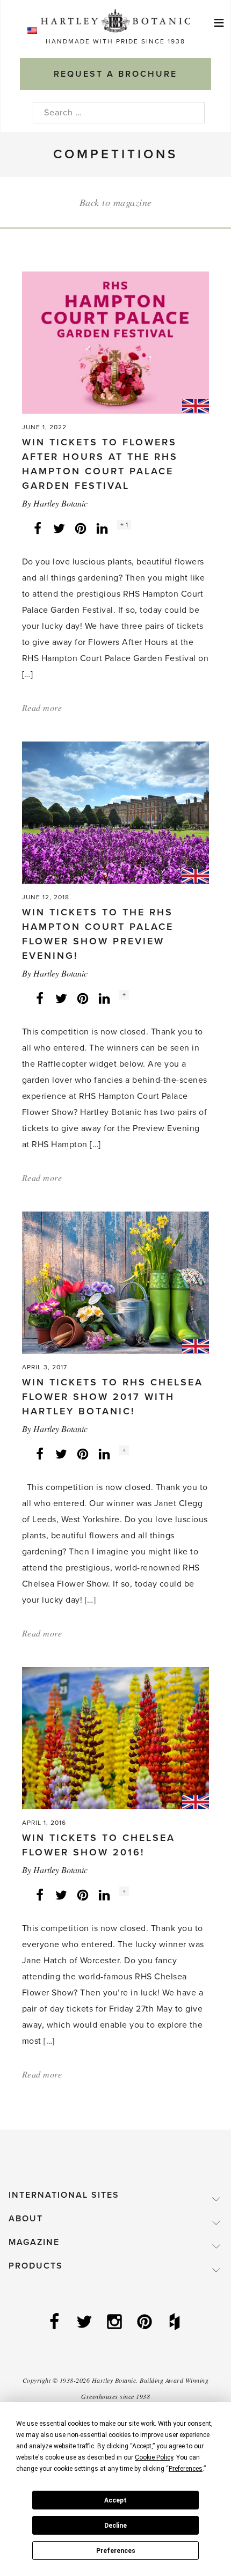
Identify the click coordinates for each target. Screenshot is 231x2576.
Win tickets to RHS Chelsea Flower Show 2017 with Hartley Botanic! (113, 1397)
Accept (115, 2500)
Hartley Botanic (60, 503)
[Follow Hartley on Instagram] (115, 2323)
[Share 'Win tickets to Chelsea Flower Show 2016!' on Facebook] (40, 1895)
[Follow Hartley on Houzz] (176, 2323)
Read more (42, 707)
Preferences (116, 2551)
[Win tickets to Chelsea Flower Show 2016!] (115, 1737)
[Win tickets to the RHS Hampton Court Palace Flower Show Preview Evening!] (115, 812)
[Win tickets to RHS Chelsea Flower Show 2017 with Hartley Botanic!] (115, 1282)
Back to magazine (116, 202)
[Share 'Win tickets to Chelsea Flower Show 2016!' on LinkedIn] (104, 1895)
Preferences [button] (186, 2469)
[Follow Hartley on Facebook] (55, 2323)
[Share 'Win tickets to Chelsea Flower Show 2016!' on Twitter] (61, 1895)
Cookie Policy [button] (154, 2457)
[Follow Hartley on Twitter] (85, 2323)
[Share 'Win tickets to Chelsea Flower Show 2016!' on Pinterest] (83, 1895)
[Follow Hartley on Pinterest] (146, 2323)
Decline (115, 2526)
